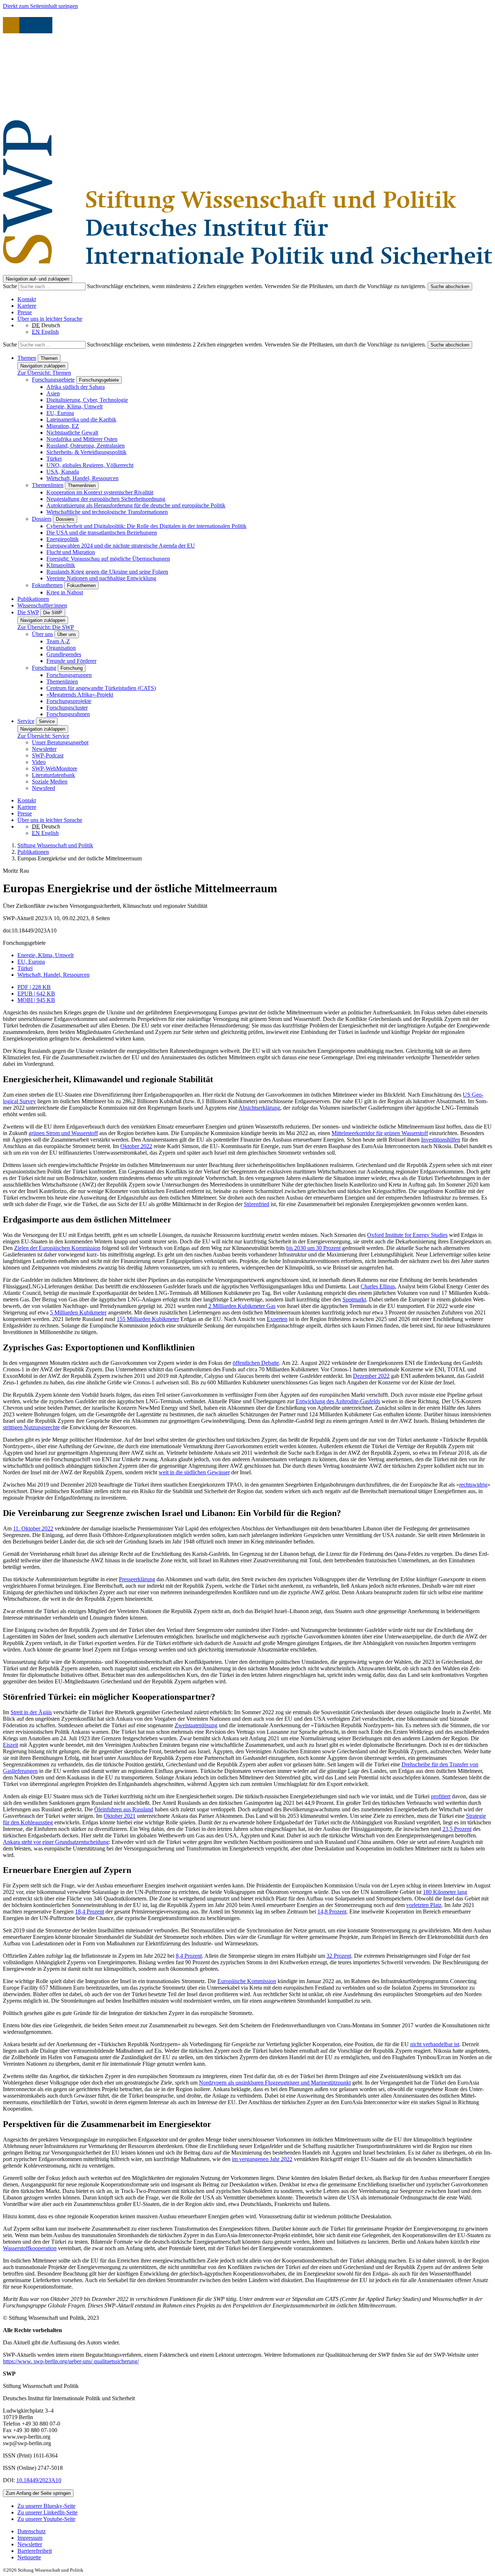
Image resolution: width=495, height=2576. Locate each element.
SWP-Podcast (48, 755)
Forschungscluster (67, 708)
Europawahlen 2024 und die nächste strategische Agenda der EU (121, 546)
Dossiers (42, 519)
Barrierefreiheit (35, 2551)
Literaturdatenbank (53, 775)
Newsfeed (43, 788)
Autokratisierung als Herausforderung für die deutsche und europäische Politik (136, 505)
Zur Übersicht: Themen (44, 373)
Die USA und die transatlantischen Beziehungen (102, 533)
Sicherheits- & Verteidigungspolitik (86, 452)
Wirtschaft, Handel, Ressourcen (82, 478)
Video (39, 762)
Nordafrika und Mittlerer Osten (82, 439)
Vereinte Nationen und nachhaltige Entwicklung (101, 578)
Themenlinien (48, 485)
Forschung (44, 668)
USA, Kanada (63, 472)
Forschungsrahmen (68, 714)
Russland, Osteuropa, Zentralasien (86, 446)
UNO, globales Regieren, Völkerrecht (90, 465)
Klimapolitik (61, 565)
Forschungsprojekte (69, 701)
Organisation (61, 648)
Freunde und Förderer (71, 661)
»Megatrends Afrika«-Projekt (80, 695)
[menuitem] (255, 2531)
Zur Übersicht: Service (43, 736)
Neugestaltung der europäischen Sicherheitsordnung (106, 499)
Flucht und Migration (71, 552)
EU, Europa (60, 413)
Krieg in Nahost (65, 592)
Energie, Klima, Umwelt (74, 406)
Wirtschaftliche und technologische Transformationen (107, 512)
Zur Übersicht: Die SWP (46, 627)
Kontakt (27, 299)
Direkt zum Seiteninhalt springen (40, 6)
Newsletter (44, 749)
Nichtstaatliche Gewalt (72, 433)
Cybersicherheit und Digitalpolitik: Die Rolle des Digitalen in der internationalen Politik (146, 526)
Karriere (27, 306)
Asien (53, 393)
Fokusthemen (47, 585)
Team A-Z (58, 641)
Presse (25, 312)
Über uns (42, 634)
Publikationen (33, 599)
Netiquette (29, 2557)
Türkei (54, 459)
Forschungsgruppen (69, 675)
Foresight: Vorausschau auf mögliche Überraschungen (108, 559)
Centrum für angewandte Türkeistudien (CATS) (101, 688)
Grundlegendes (64, 654)
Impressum (30, 2538)
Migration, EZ (63, 426)
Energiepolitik (63, 539)
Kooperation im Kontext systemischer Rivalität (100, 492)
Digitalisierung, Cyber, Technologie (87, 400)
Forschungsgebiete (53, 380)
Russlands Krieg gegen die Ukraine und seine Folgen (107, 572)
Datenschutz (32, 2531)
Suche (11, 286)
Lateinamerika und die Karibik (81, 419)
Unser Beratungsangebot (60, 742)
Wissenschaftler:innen (42, 605)
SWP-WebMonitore (55, 768)
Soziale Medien (50, 782)
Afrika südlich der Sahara (76, 387)
